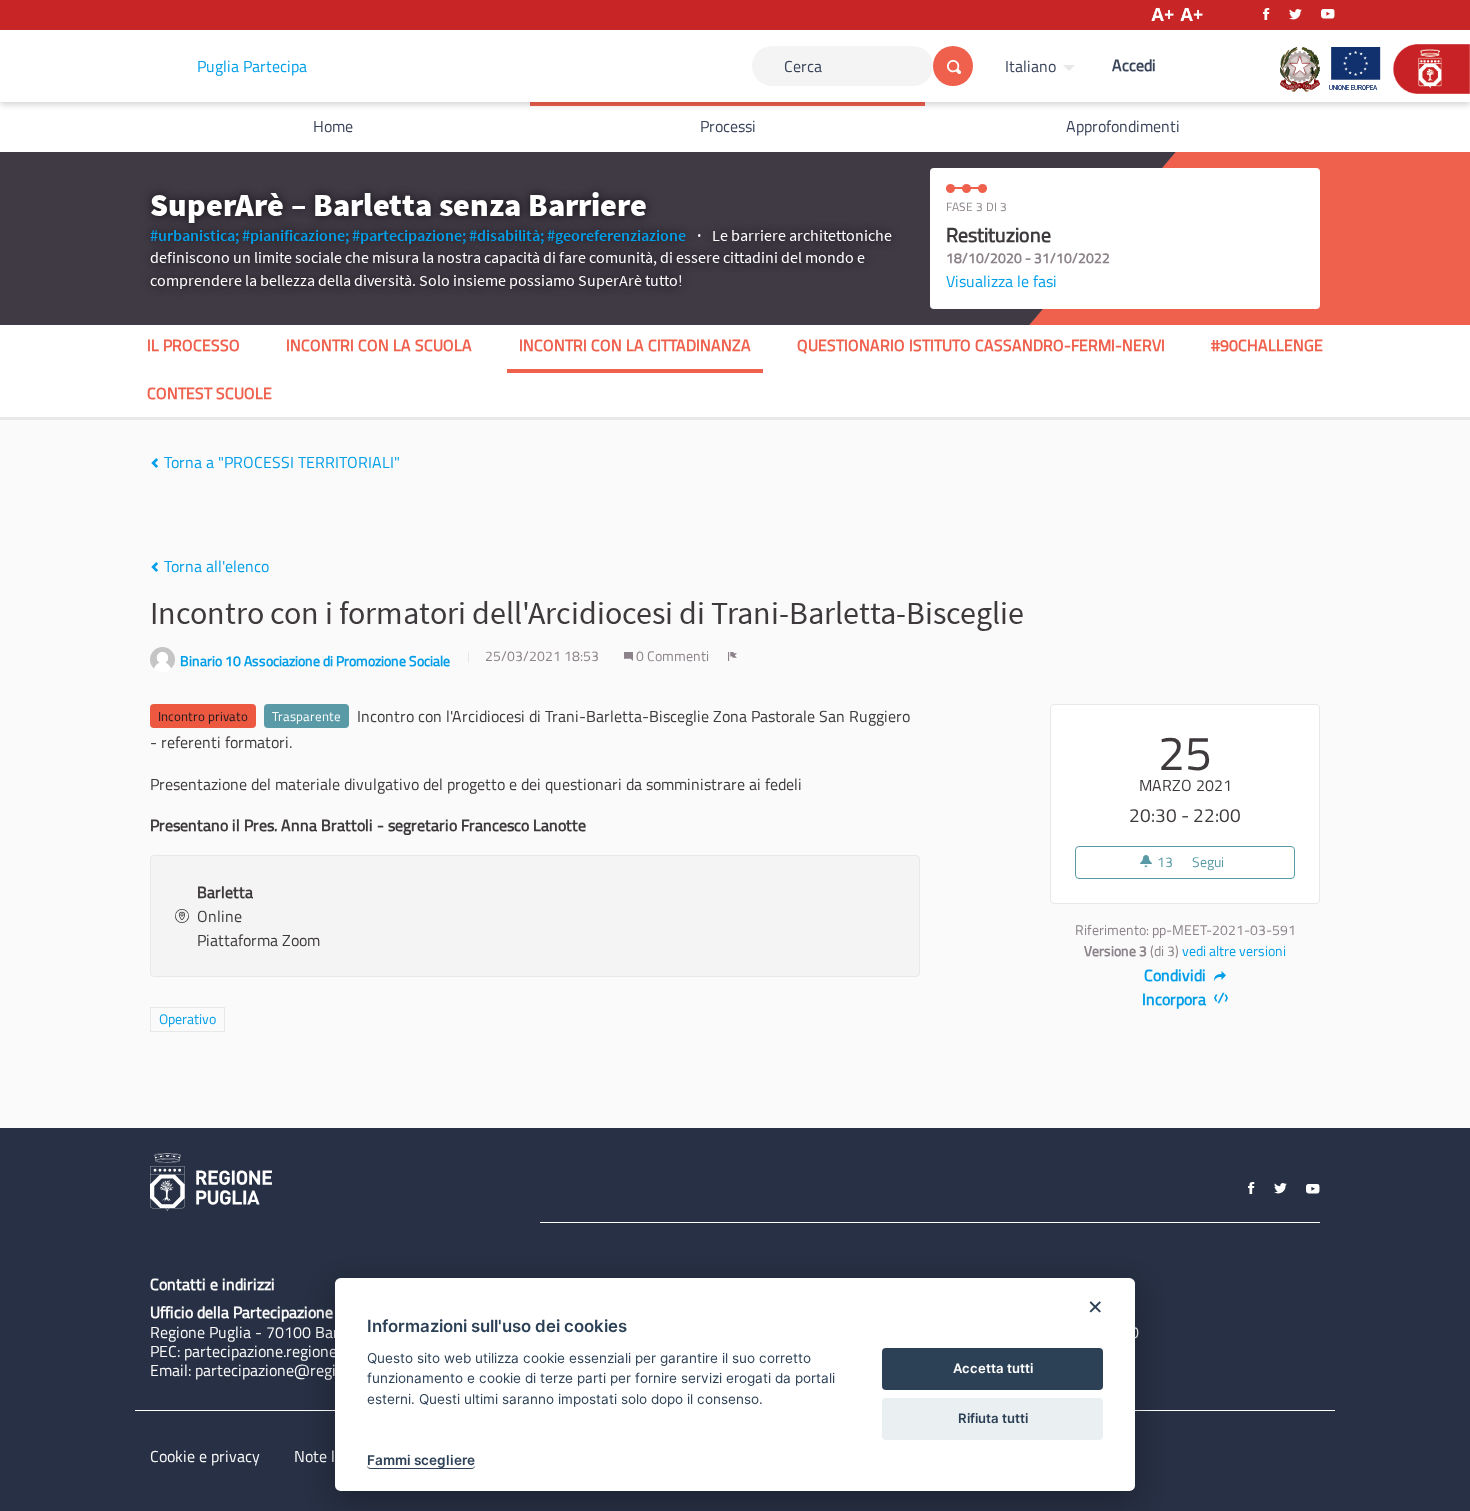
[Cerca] (953, 66)
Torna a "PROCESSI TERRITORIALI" (280, 462)
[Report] (732, 656)
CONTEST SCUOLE (209, 393)
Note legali (330, 1456)
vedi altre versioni (1234, 951)
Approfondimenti (1123, 126)
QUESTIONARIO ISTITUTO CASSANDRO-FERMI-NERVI (981, 345)
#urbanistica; (194, 235)
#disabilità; (506, 235)
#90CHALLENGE (1267, 345)
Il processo (193, 345)
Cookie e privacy (205, 1456)
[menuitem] (1042, 66)
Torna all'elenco (214, 566)
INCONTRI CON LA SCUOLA (379, 345)
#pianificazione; (295, 235)
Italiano (1030, 66)
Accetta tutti (993, 1368)
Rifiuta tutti (993, 1418)
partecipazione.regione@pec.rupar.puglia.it (328, 1351)
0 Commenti (672, 656)
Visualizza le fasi (1001, 281)
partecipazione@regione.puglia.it (306, 1370)
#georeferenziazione (616, 235)
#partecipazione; (409, 235)
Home (333, 126)
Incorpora (1176, 999)
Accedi (1134, 65)
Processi (728, 126)
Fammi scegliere (421, 1460)
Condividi (1177, 975)
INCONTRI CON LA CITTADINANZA (635, 345)
